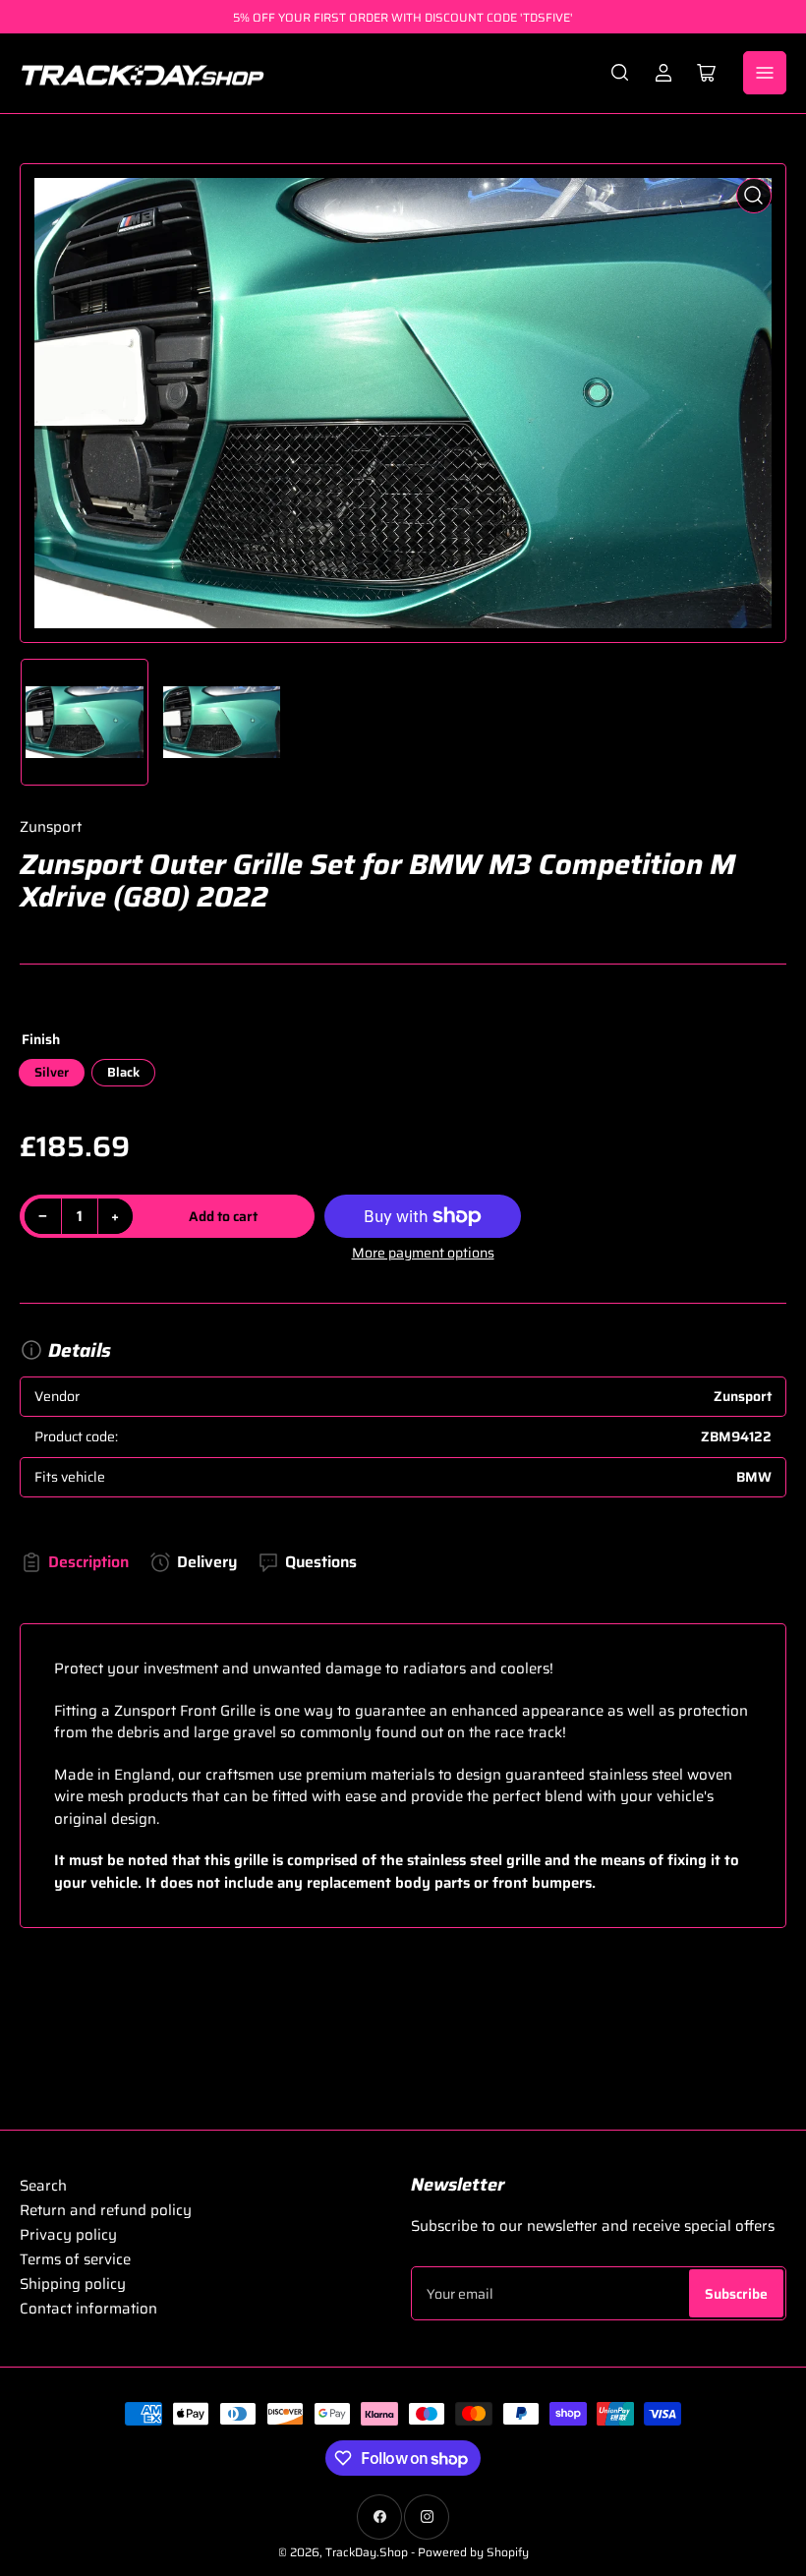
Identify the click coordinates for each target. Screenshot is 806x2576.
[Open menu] (765, 73)
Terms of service (75, 2259)
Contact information (88, 2309)
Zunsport (51, 827)
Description (88, 1562)
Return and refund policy (106, 2210)
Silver (52, 1072)
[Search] (620, 73)
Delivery (207, 1562)
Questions (321, 1562)
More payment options (423, 1253)
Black (123, 1072)
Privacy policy (68, 2235)
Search (43, 2186)
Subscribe (736, 2294)
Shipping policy (73, 2284)
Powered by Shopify (473, 2552)
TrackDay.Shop (367, 2552)
